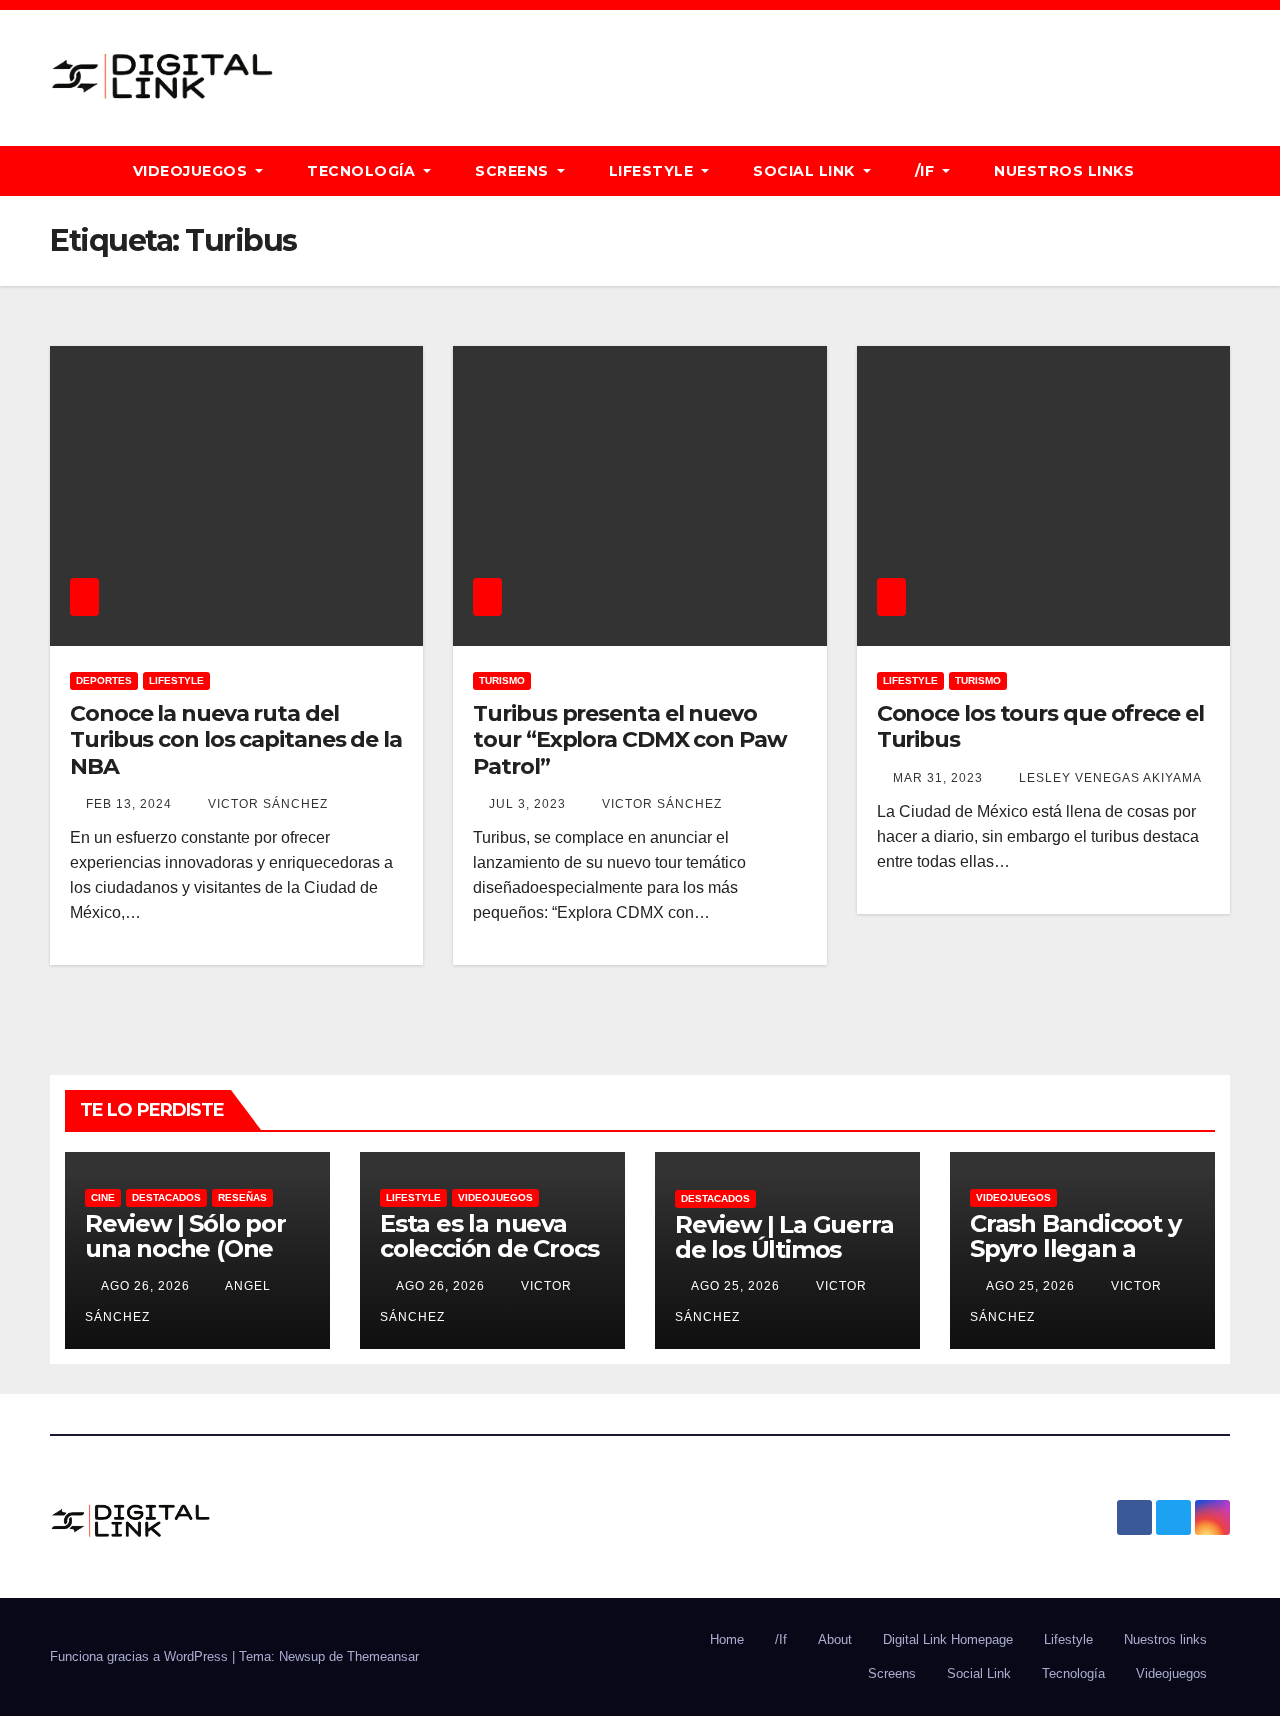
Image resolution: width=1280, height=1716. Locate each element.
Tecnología (363, 171)
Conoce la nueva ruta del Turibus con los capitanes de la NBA (236, 740)
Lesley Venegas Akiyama (1108, 778)
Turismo (502, 680)
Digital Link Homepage (948, 1639)
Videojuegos (192, 171)
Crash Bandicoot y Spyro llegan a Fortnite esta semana (1075, 1261)
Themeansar (383, 1656)
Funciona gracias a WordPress (141, 1656)
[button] (1224, 170)
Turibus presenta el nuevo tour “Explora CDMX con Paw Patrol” (629, 740)
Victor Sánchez (266, 804)
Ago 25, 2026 (735, 1286)
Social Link (806, 171)
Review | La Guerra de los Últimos (784, 1237)
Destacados (166, 1197)
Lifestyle (653, 171)
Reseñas (242, 1197)
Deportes (104, 680)
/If (927, 171)
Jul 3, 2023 (527, 804)
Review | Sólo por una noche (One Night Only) (185, 1248)
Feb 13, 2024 (129, 804)
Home (727, 1639)
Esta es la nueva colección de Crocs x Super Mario (489, 1248)
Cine (103, 1197)
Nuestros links (1064, 171)
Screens (514, 171)
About (835, 1639)
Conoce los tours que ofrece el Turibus (1040, 726)
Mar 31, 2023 (938, 778)
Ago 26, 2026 (145, 1286)
